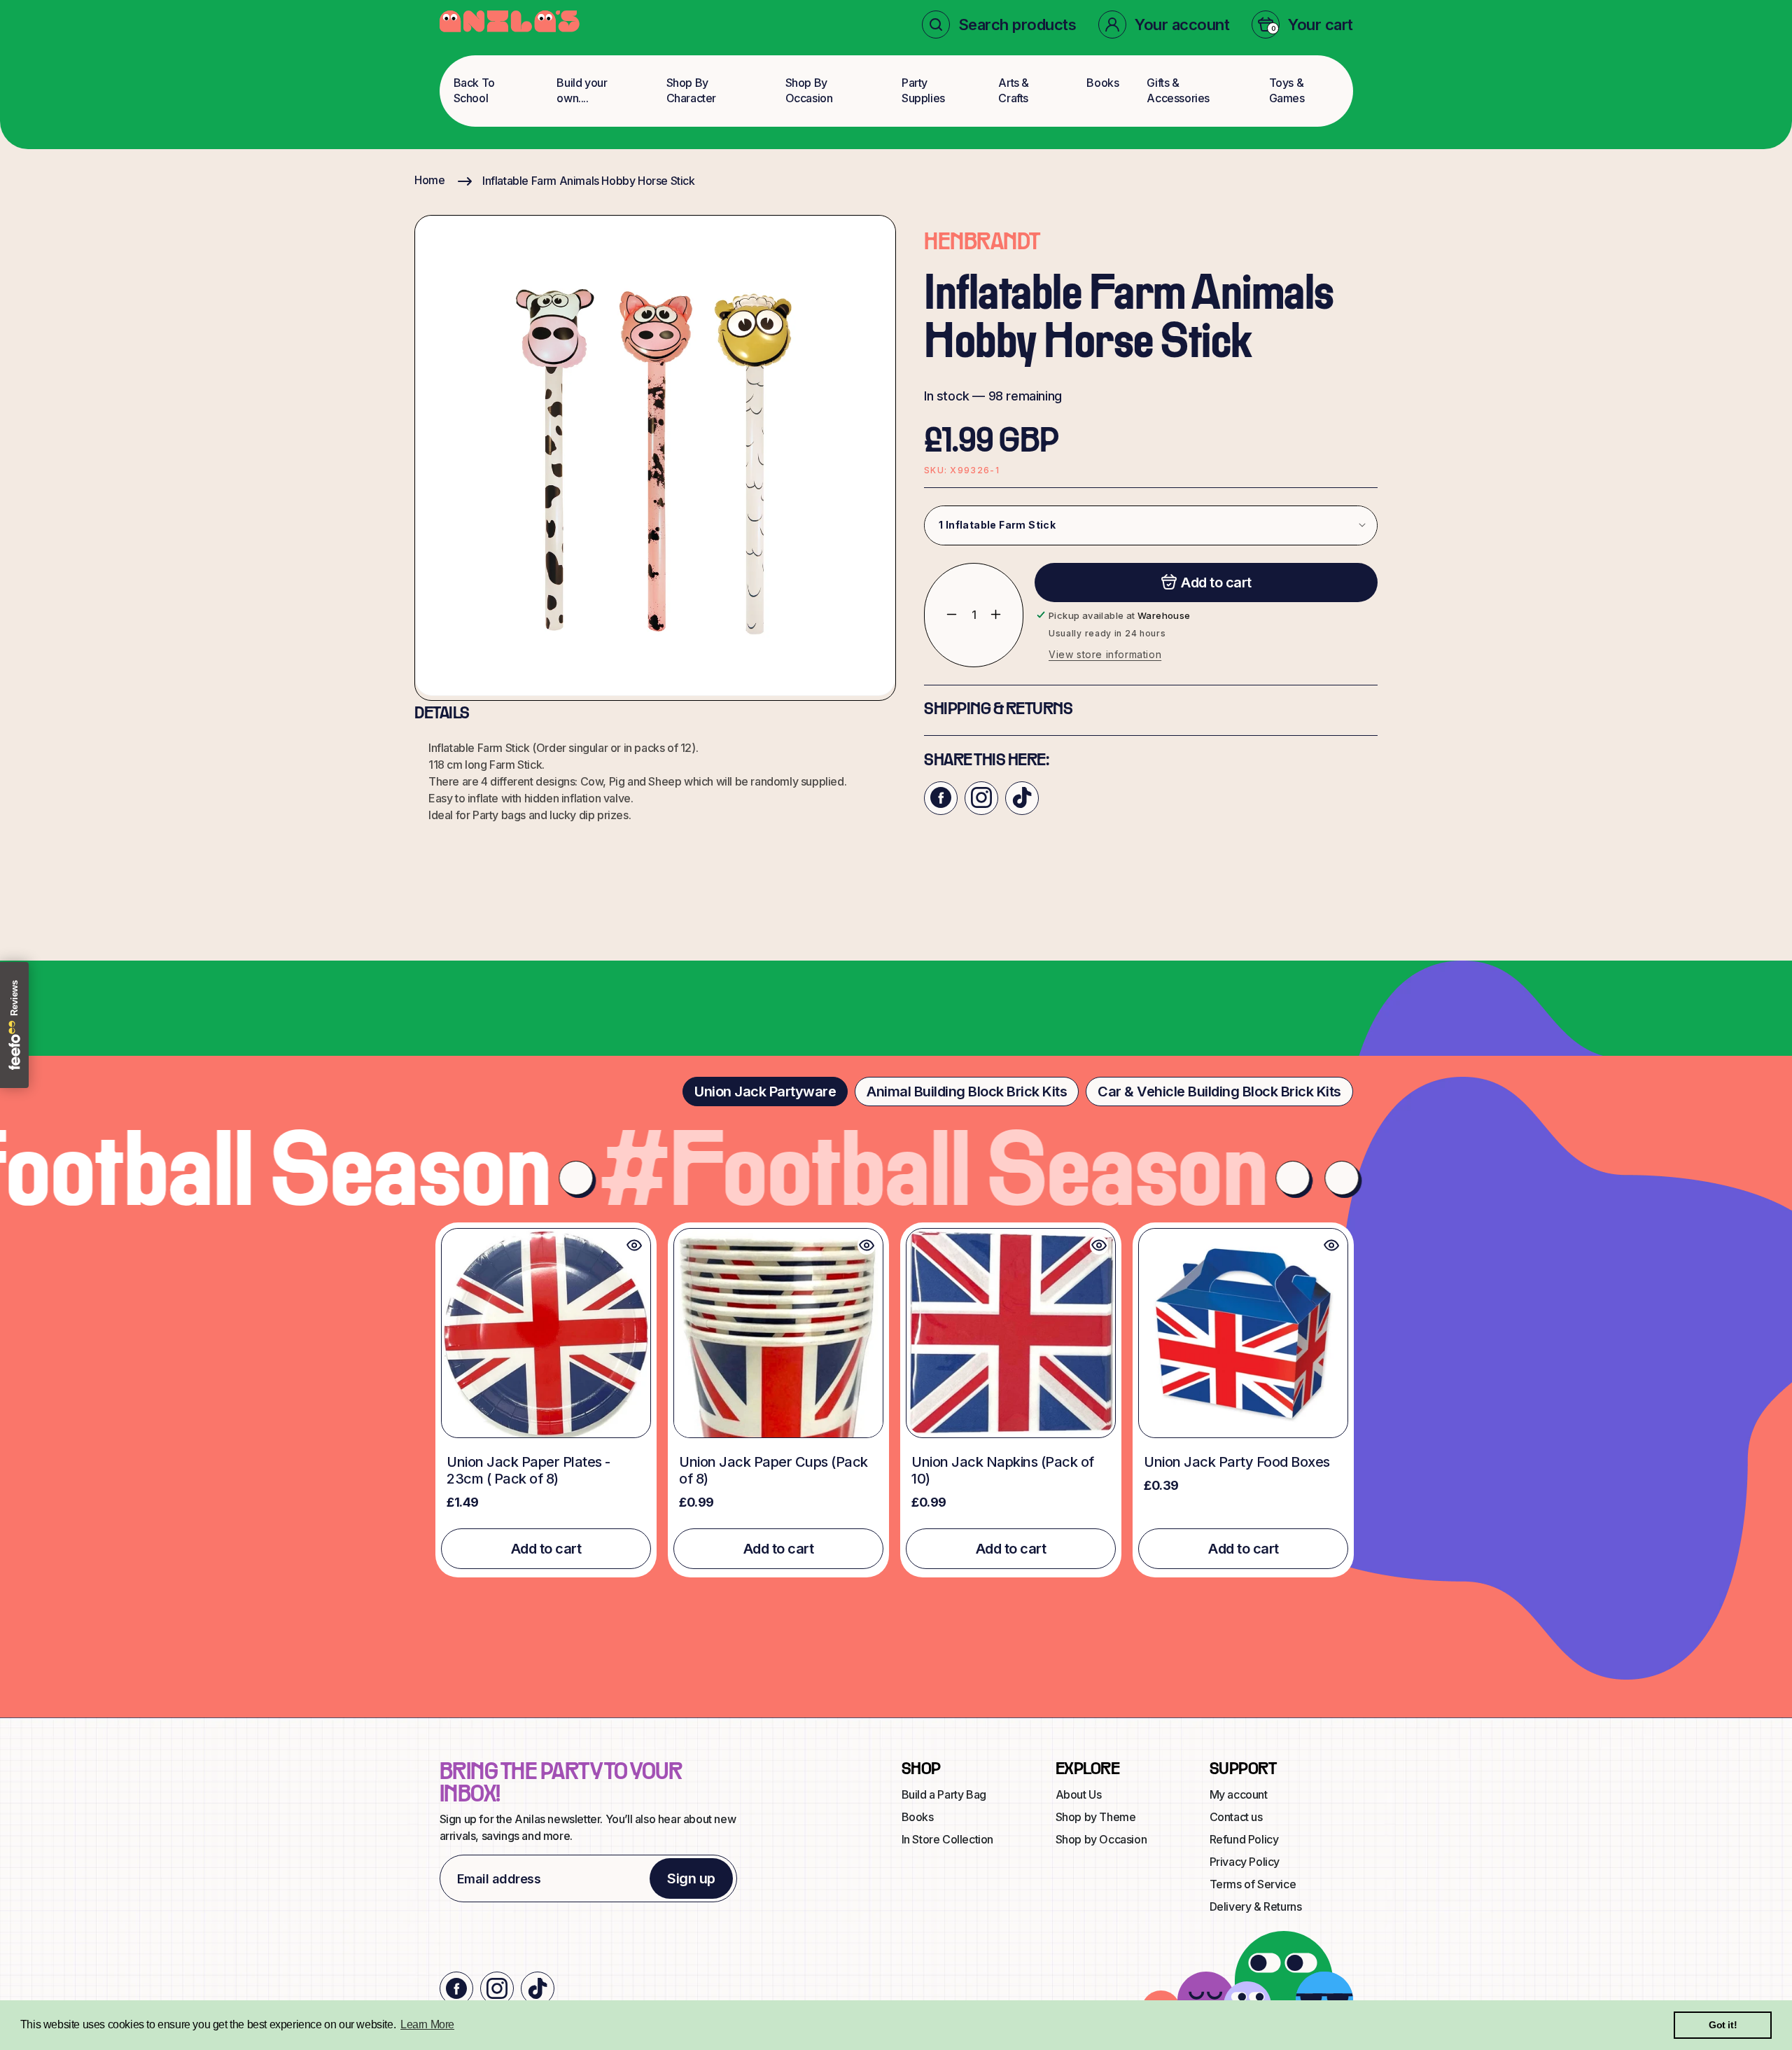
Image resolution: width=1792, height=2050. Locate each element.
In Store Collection (947, 1839)
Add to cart (546, 1549)
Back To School (474, 90)
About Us (1079, 1794)
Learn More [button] (427, 2024)
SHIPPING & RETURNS (998, 709)
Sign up (691, 1878)
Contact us (1236, 1817)
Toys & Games (1287, 90)
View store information (1105, 654)
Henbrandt (982, 243)
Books (1102, 83)
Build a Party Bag (944, 1794)
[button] (999, 25)
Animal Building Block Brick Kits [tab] (967, 1092)
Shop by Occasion (1101, 1839)
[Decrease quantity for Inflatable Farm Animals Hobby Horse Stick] (941, 614)
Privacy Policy (1245, 1862)
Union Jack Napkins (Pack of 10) (1003, 1470)
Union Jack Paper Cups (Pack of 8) (773, 1470)
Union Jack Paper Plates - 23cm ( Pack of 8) (528, 1470)
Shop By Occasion (809, 90)
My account (1239, 1794)
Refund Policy (1244, 1839)
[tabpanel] (896, 1400)
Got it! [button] (1723, 2025)
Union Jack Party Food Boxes (1237, 1462)
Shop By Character (691, 90)
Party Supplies (923, 90)
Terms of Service (1253, 1884)
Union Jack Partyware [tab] (765, 1092)
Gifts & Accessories (1178, 90)
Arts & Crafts (1014, 90)
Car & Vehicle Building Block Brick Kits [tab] (1219, 1092)
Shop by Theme (1096, 1817)
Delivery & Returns (1256, 1906)
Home (429, 180)
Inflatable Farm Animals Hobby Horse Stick (589, 181)
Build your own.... (582, 90)
